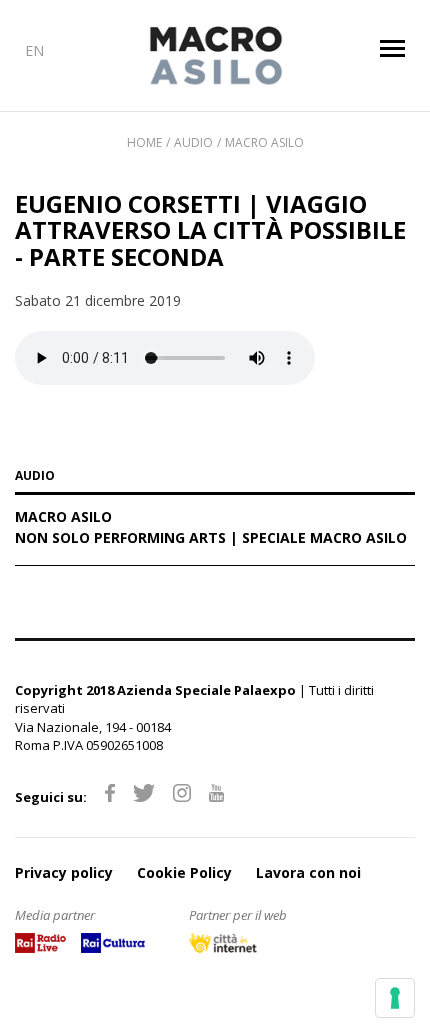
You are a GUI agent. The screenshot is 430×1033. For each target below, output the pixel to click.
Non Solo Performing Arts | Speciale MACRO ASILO (211, 539)
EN (34, 50)
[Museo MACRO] (215, 56)
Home (144, 142)
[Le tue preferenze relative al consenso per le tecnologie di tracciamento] (395, 998)
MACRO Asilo (264, 142)
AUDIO (35, 477)
